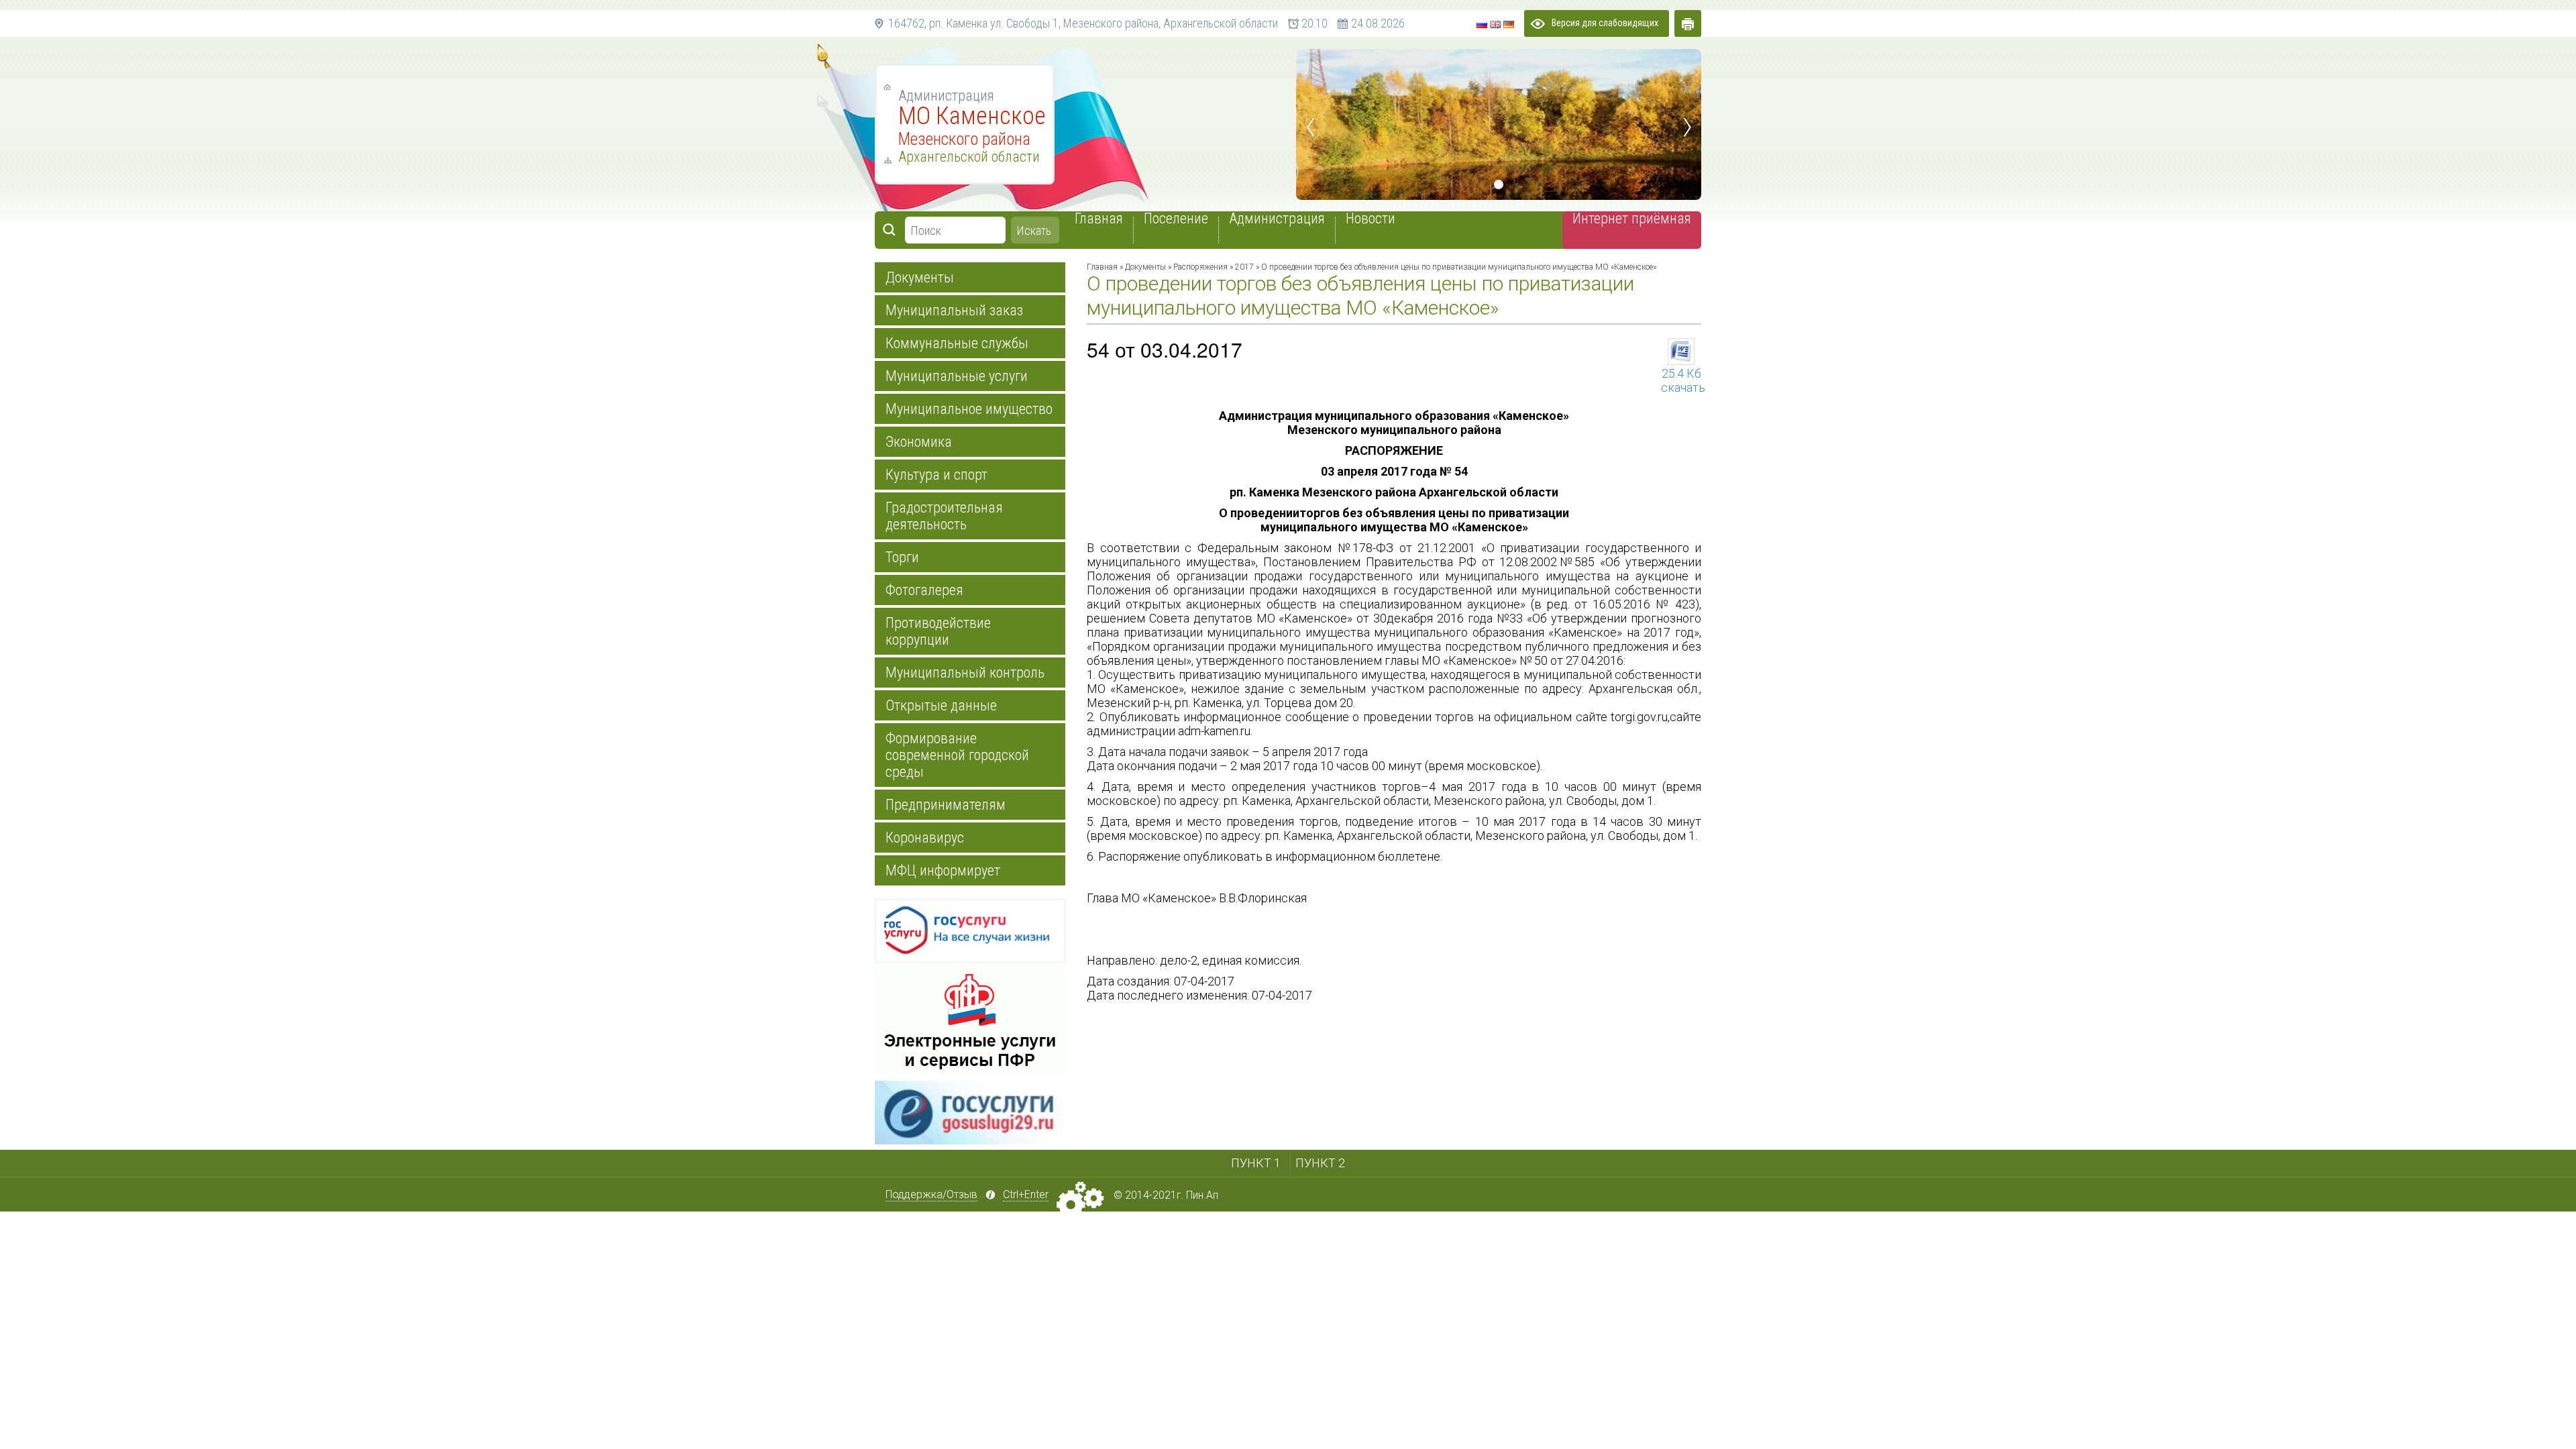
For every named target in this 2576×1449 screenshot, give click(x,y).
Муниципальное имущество (969, 409)
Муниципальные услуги (957, 376)
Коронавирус (925, 838)
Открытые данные (941, 705)
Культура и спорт (936, 475)
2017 (1244, 267)
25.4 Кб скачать (1681, 373)
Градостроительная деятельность (944, 516)
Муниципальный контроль (965, 673)
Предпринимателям (946, 805)
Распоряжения (1200, 267)
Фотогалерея (924, 590)
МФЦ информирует (943, 870)
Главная (1102, 267)
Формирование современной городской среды (957, 755)
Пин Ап (1202, 1195)
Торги (902, 557)
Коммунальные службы (957, 343)
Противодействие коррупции (938, 631)
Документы (920, 277)
